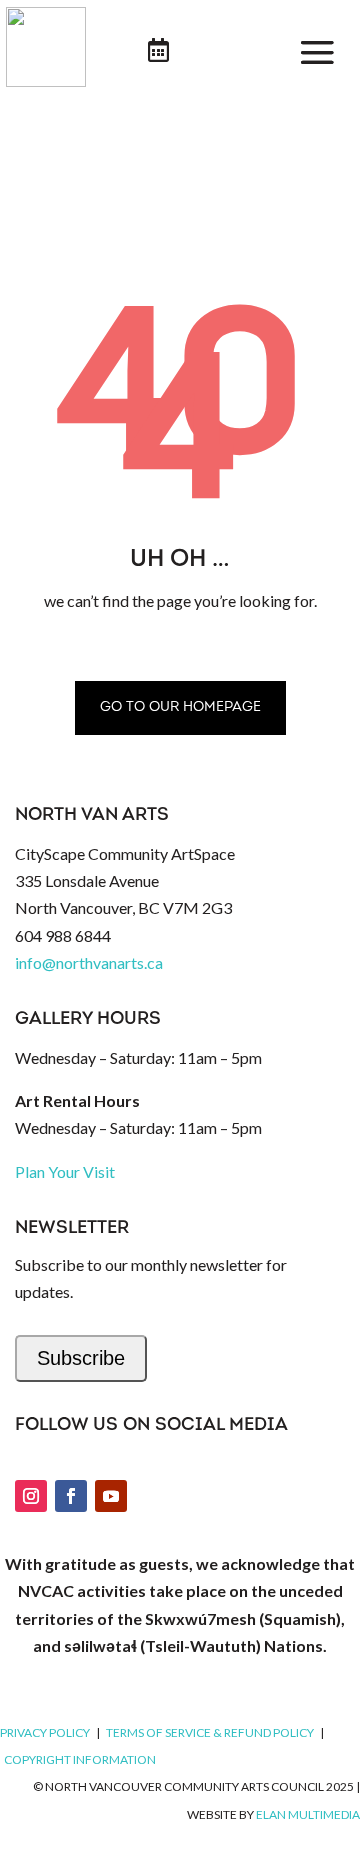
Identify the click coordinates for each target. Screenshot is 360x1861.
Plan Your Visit (65, 1171)
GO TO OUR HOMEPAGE (180, 707)
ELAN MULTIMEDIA (308, 1814)
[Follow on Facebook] (71, 1496)
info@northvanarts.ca (89, 962)
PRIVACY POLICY (45, 1732)
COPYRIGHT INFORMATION (80, 1759)
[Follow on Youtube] (111, 1496)
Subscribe (81, 1358)
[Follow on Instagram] (31, 1496)
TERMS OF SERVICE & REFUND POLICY (210, 1732)
